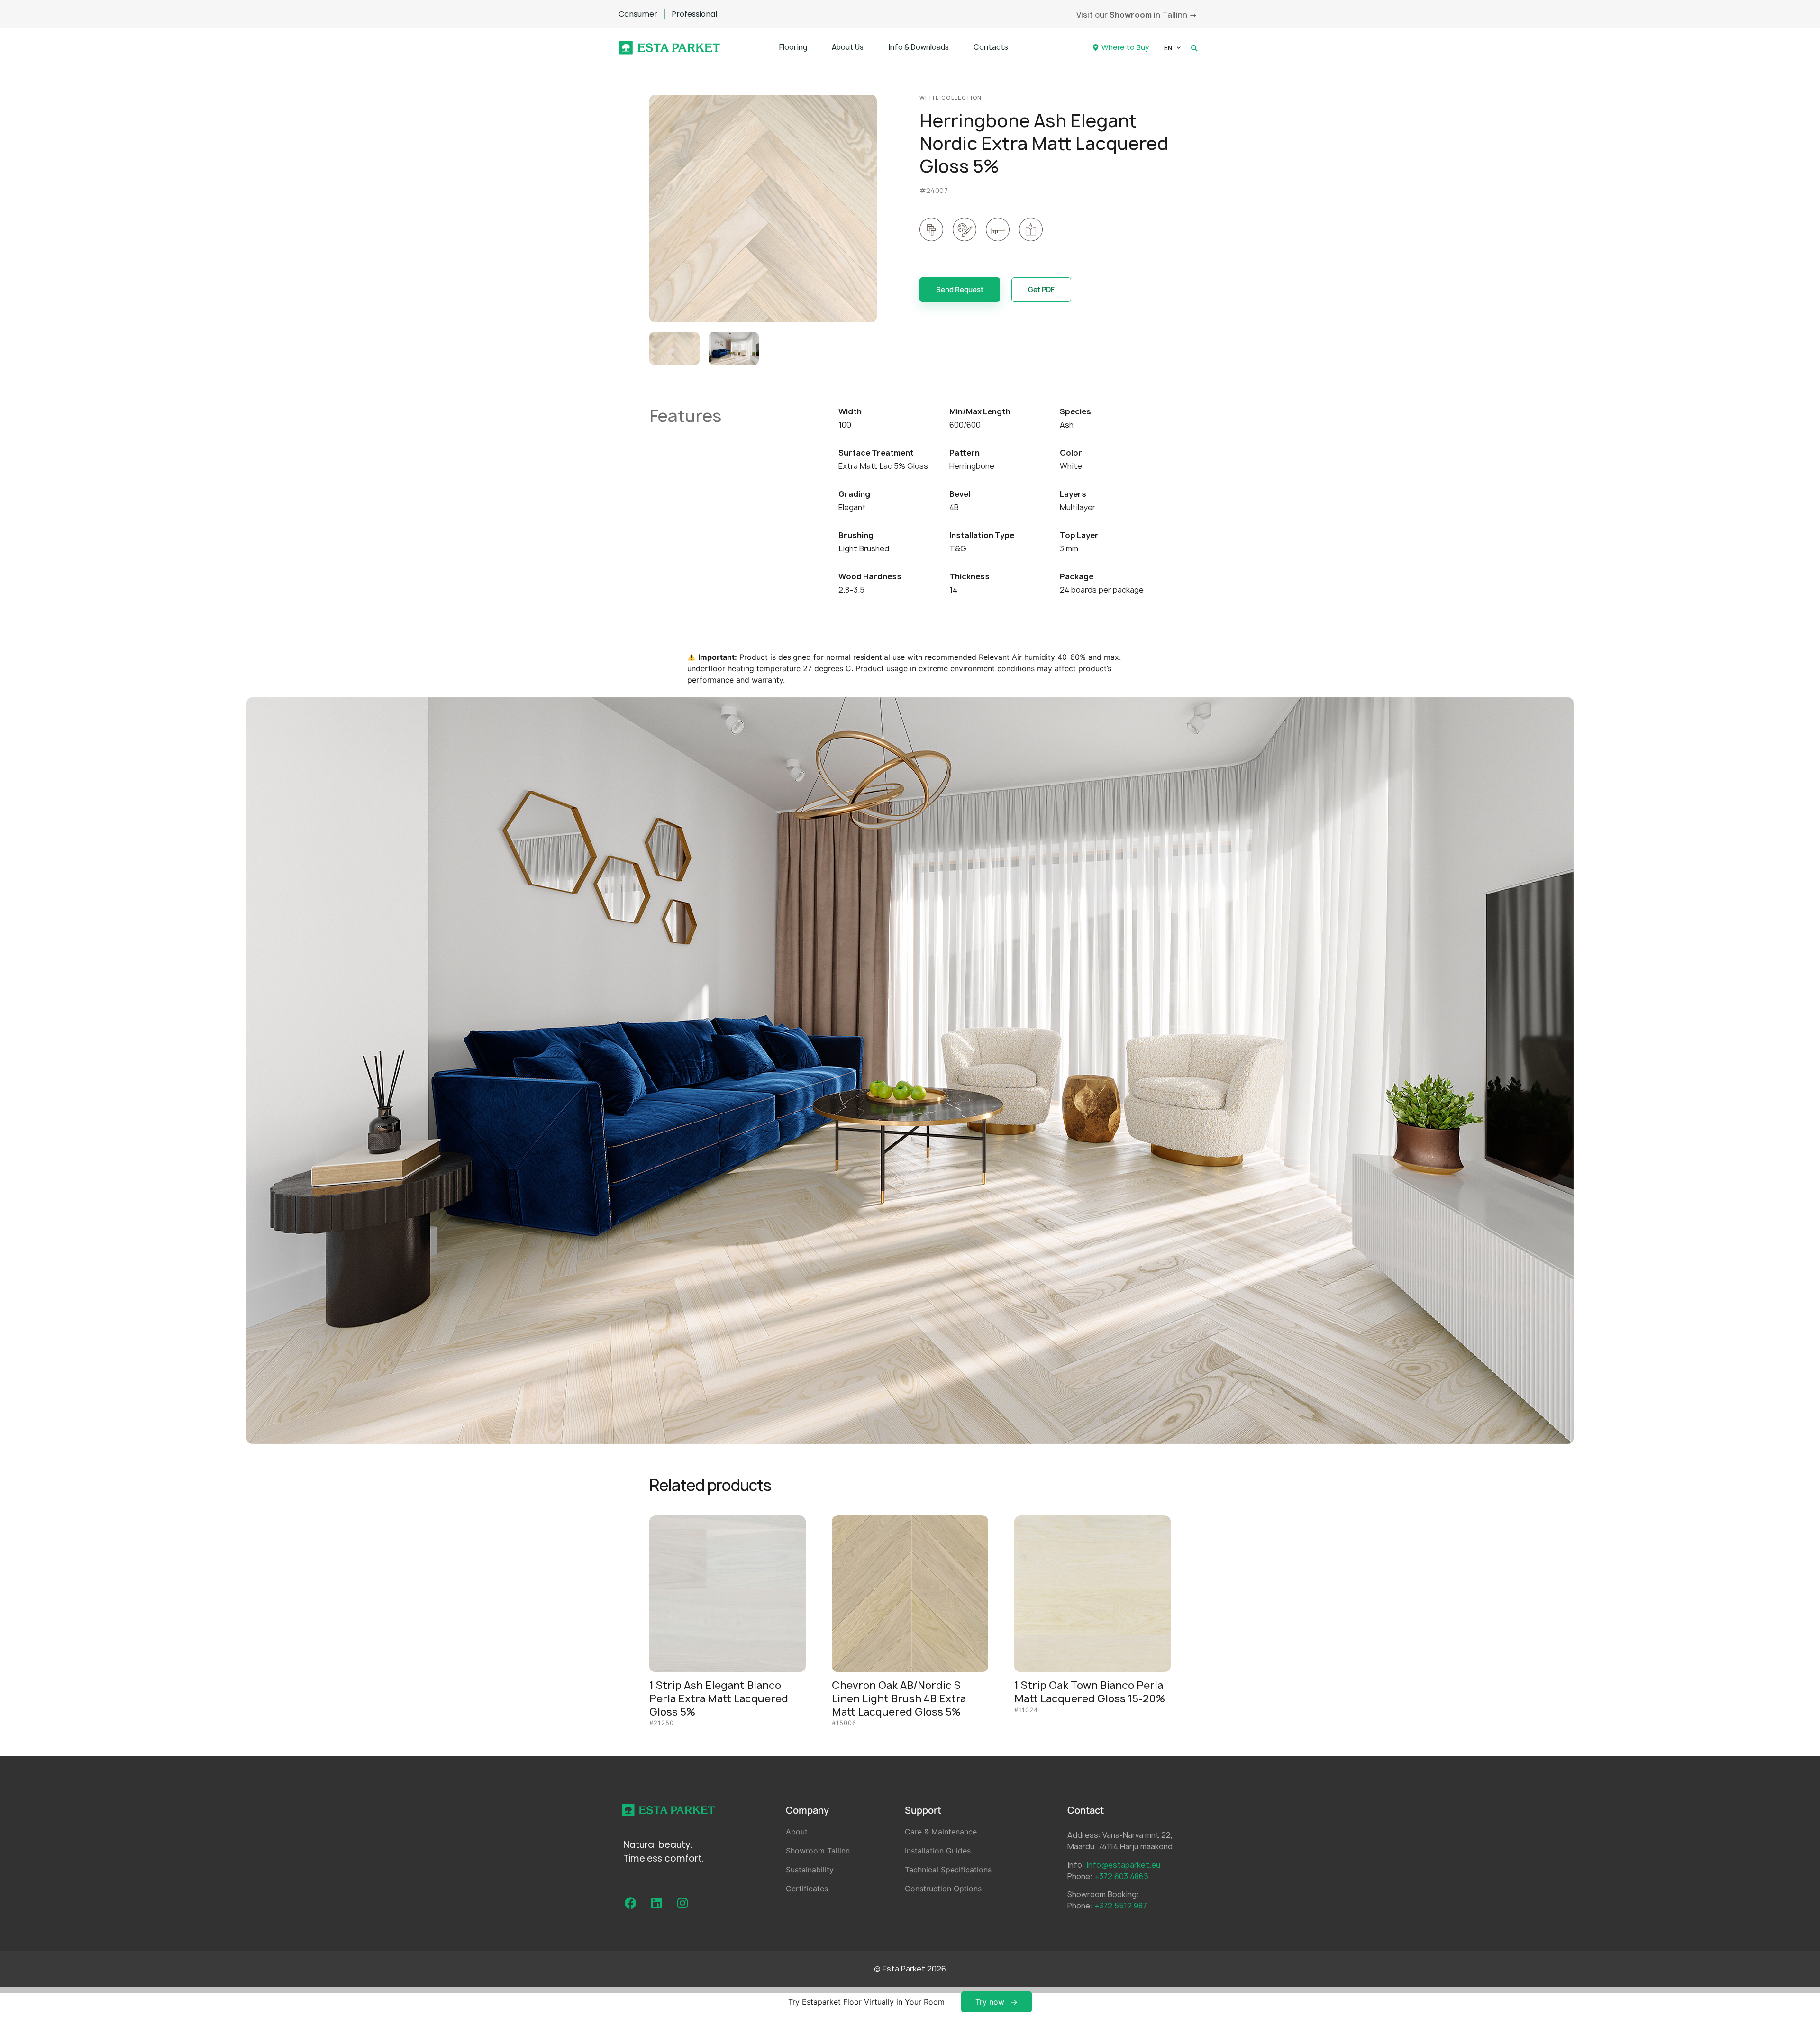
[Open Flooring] (813, 48)
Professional (694, 14)
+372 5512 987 (1121, 1906)
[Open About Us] (869, 48)
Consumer (638, 14)
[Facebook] (630, 1903)
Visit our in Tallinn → (1137, 15)
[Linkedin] (656, 1903)
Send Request (960, 289)
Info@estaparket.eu (1123, 1865)
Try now (990, 2002)
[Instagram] (682, 1903)
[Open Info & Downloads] (955, 48)
